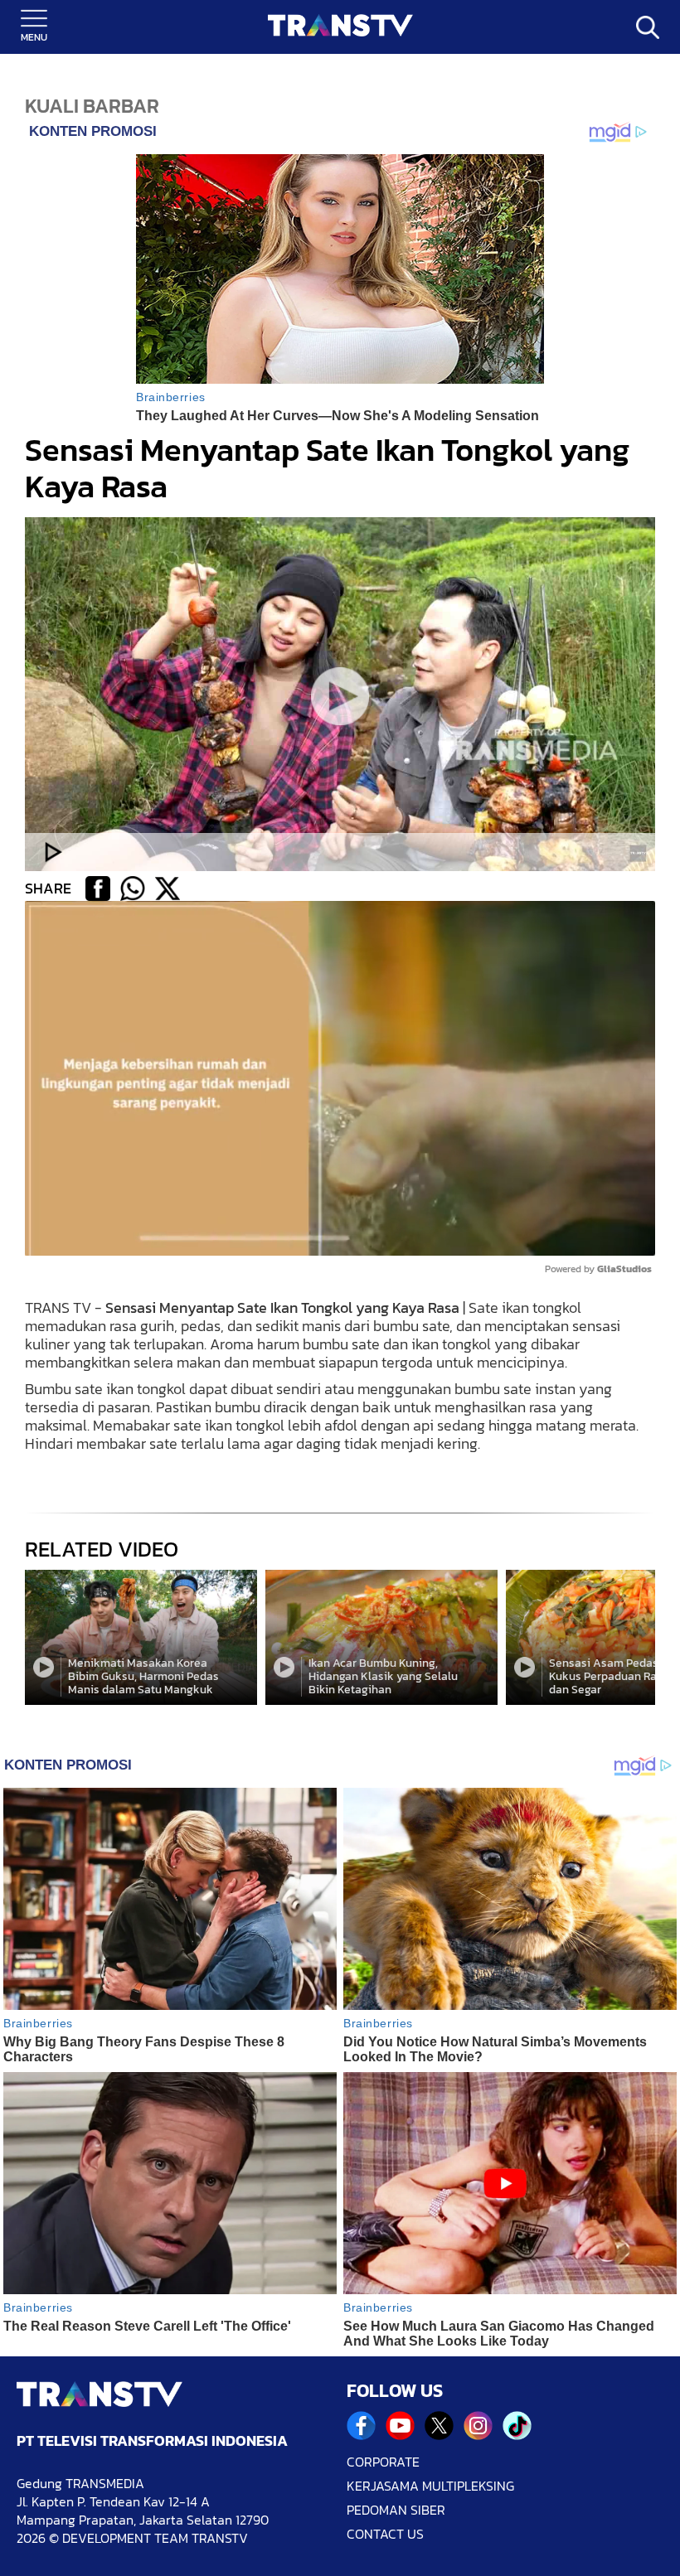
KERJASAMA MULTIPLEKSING (430, 2486)
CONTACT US (385, 2534)
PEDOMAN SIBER (396, 2510)
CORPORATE (383, 2462)
